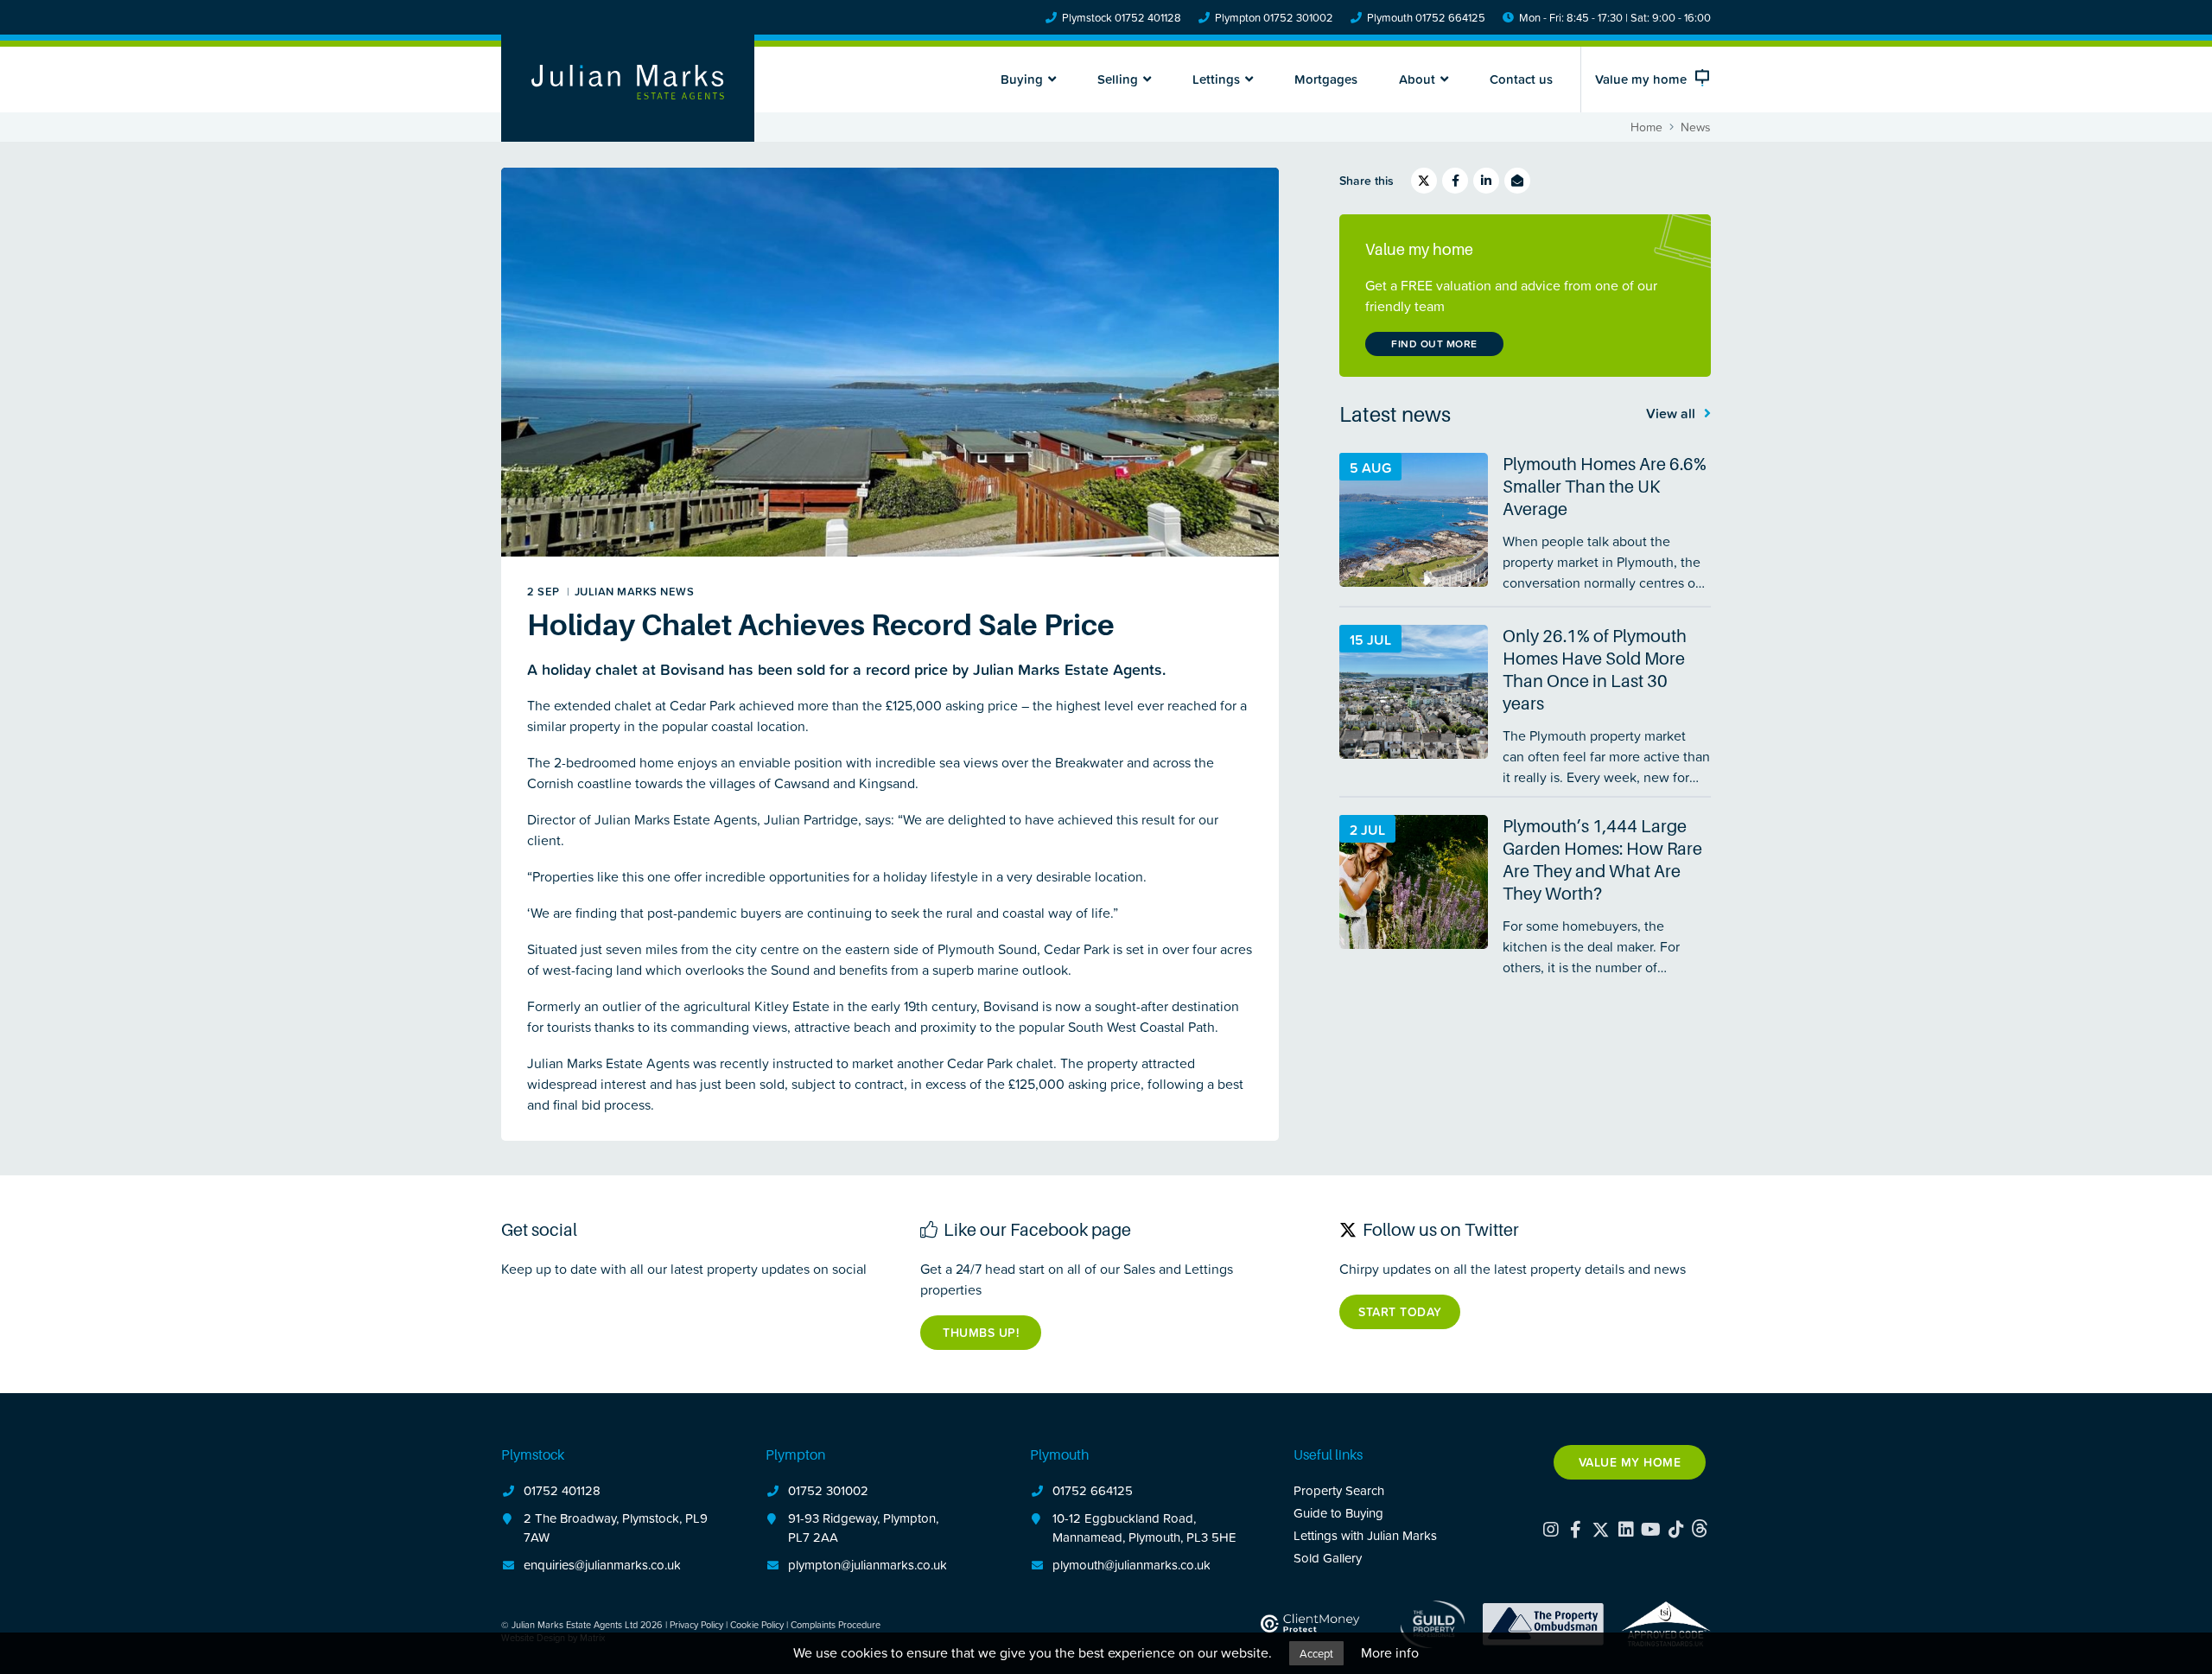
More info (1390, 1652)
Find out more (1434, 344)
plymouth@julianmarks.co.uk (1131, 1565)
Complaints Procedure (836, 1624)
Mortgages (1326, 79)
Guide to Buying (1338, 1513)
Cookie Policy (757, 1624)
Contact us (1521, 79)
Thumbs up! (981, 1333)
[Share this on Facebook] (1455, 181)
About (1417, 79)
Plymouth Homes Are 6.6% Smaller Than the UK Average (1605, 487)
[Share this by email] (1517, 181)
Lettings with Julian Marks (1365, 1535)
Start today (1400, 1312)
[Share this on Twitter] (1424, 181)
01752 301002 (828, 1490)
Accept (1316, 1653)
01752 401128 (562, 1490)
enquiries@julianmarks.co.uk (602, 1565)
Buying (1022, 79)
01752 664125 (1093, 1490)
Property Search (1339, 1490)
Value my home (1630, 1462)
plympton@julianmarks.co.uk (868, 1565)
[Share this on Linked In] (1486, 181)
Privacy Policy (696, 1624)
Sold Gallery (1328, 1558)
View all (1672, 413)
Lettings (1216, 79)
